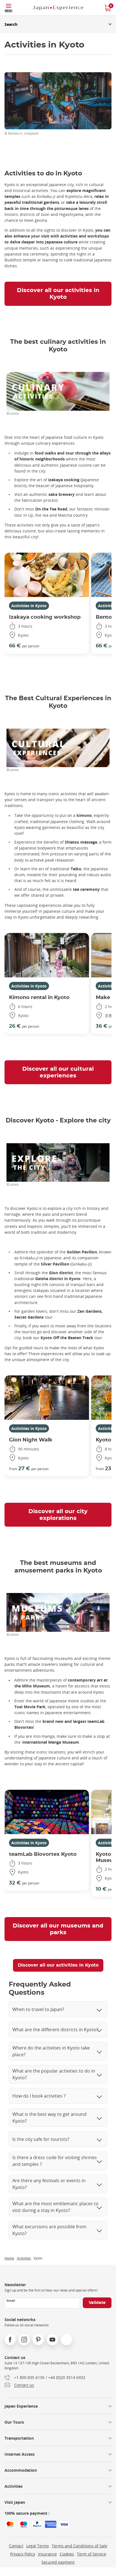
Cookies (67, 2554)
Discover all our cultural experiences (58, 1072)
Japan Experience (21, 2406)
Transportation (19, 2438)
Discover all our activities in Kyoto (58, 294)
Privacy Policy (23, 2554)
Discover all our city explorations (58, 1515)
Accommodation (21, 2470)
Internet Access (20, 2454)
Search (11, 24)
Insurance (47, 2554)
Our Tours (14, 2422)
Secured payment (58, 2562)
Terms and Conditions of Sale (80, 2546)
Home (9, 2258)
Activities (24, 2258)
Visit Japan (15, 2502)
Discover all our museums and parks (58, 1929)
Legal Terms (38, 2546)
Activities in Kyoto (29, 606)
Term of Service (92, 2554)
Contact (16, 2546)
